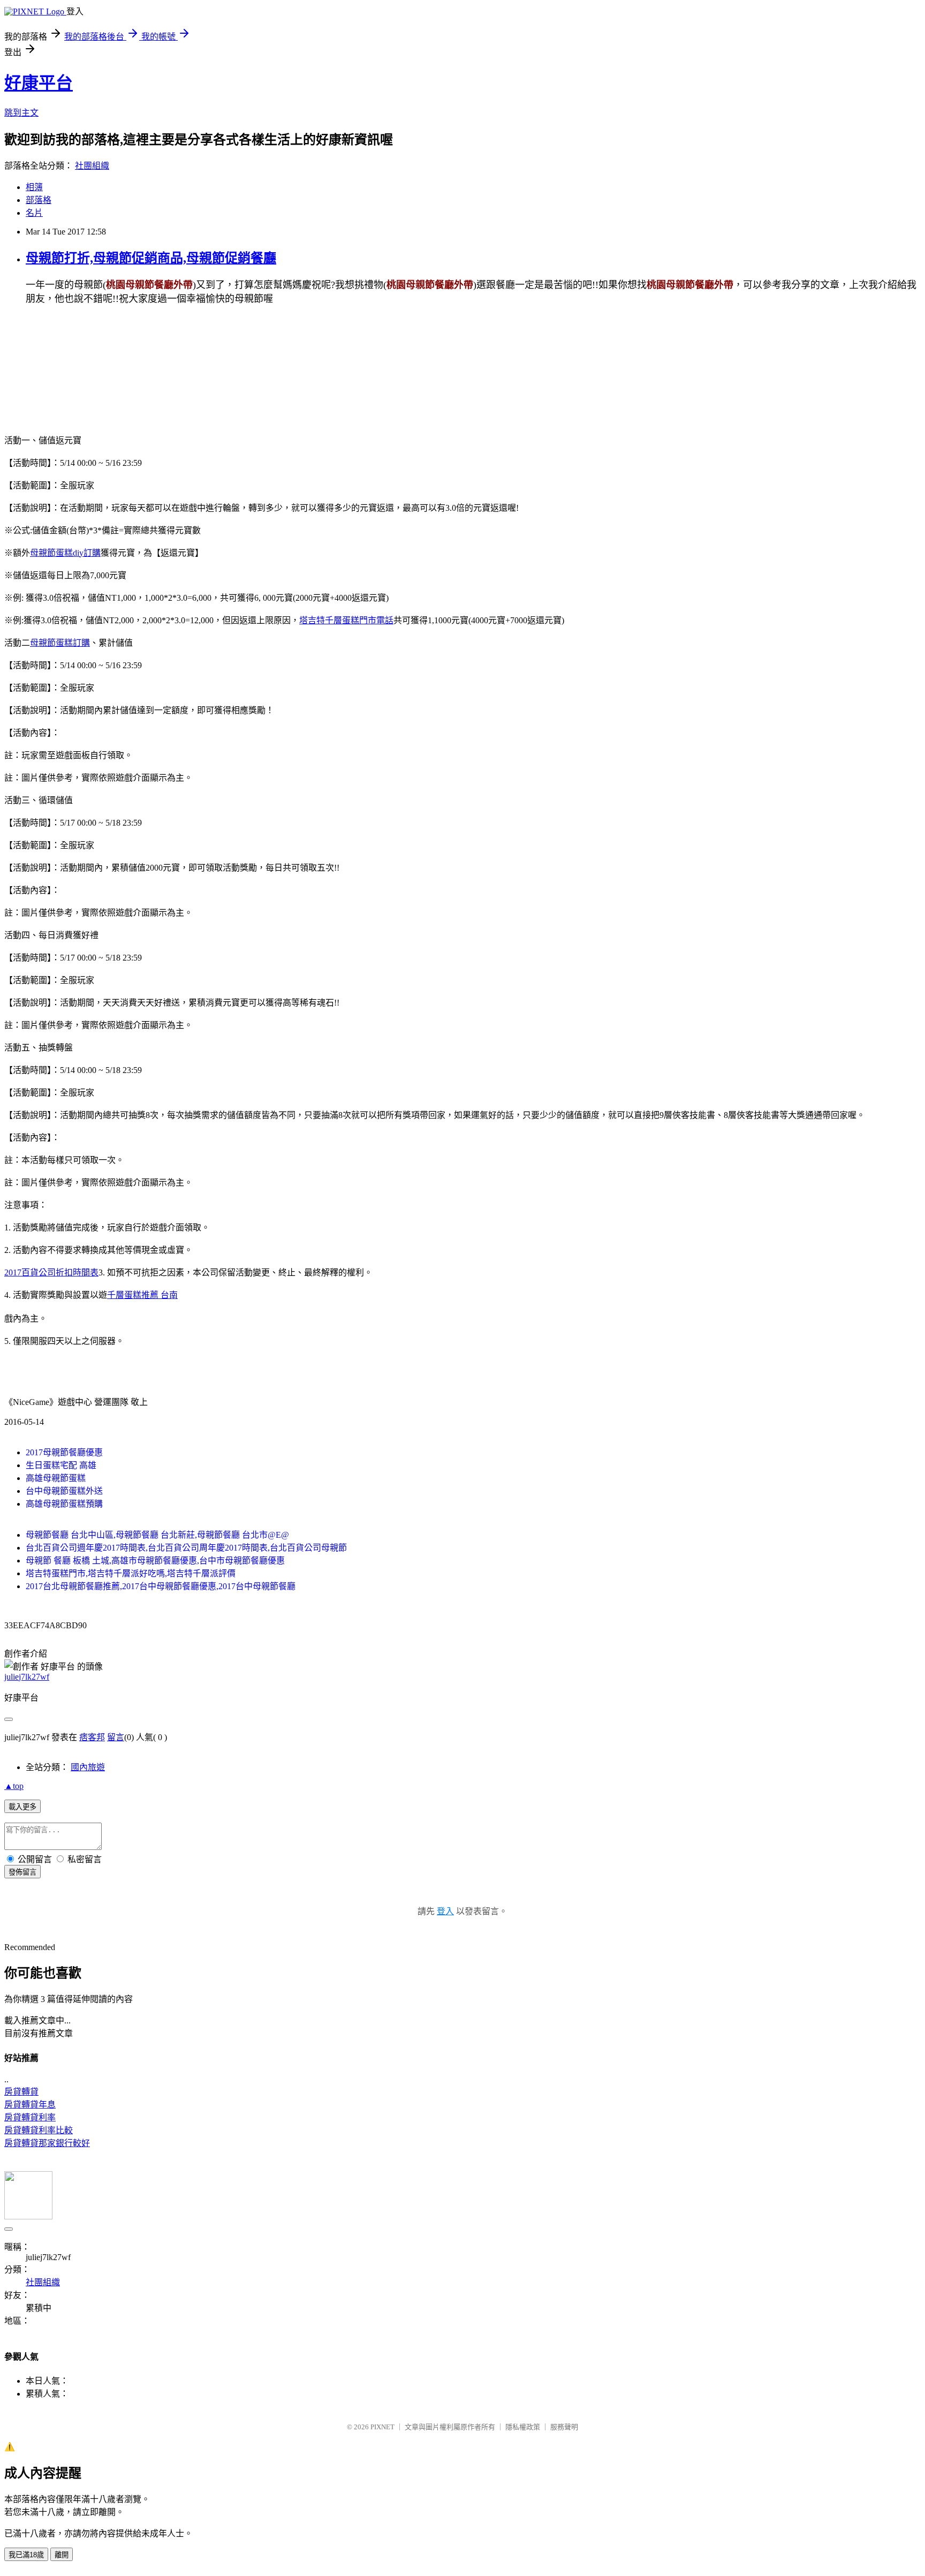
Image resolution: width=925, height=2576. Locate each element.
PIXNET (382, 2427)
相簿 (34, 187)
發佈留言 (22, 1872)
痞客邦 (92, 1737)
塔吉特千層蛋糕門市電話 (346, 620)
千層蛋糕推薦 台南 (142, 1295)
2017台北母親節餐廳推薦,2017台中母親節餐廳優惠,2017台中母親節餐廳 (161, 1586)
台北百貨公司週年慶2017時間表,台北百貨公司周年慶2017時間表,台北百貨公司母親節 (186, 1548)
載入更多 (22, 1807)
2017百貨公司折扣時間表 (51, 1272)
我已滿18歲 (26, 2555)
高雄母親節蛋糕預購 (64, 1504)
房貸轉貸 (21, 2092)
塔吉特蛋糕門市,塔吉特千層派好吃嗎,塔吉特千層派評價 (131, 1573)
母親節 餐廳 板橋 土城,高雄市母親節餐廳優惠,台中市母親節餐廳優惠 (155, 1561)
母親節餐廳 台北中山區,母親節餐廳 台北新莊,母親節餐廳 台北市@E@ (157, 1535)
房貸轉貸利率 (30, 2117)
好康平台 (39, 83)
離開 (62, 2555)
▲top (14, 1786)
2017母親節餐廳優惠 (64, 1452)
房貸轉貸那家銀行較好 (47, 2143)
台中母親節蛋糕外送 (64, 1491)
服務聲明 (564, 2427)
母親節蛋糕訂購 (60, 643)
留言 (116, 1737)
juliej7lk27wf (27, 1677)
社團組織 (92, 166)
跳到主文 (21, 113)
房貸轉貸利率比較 (39, 2130)
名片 (34, 213)
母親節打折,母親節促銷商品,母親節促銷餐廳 (151, 258)
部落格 (39, 200)
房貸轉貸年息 (30, 2105)
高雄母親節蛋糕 (56, 1478)
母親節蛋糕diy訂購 (65, 553)
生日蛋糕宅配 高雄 (61, 1465)
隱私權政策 (523, 2427)
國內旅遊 (88, 1767)
